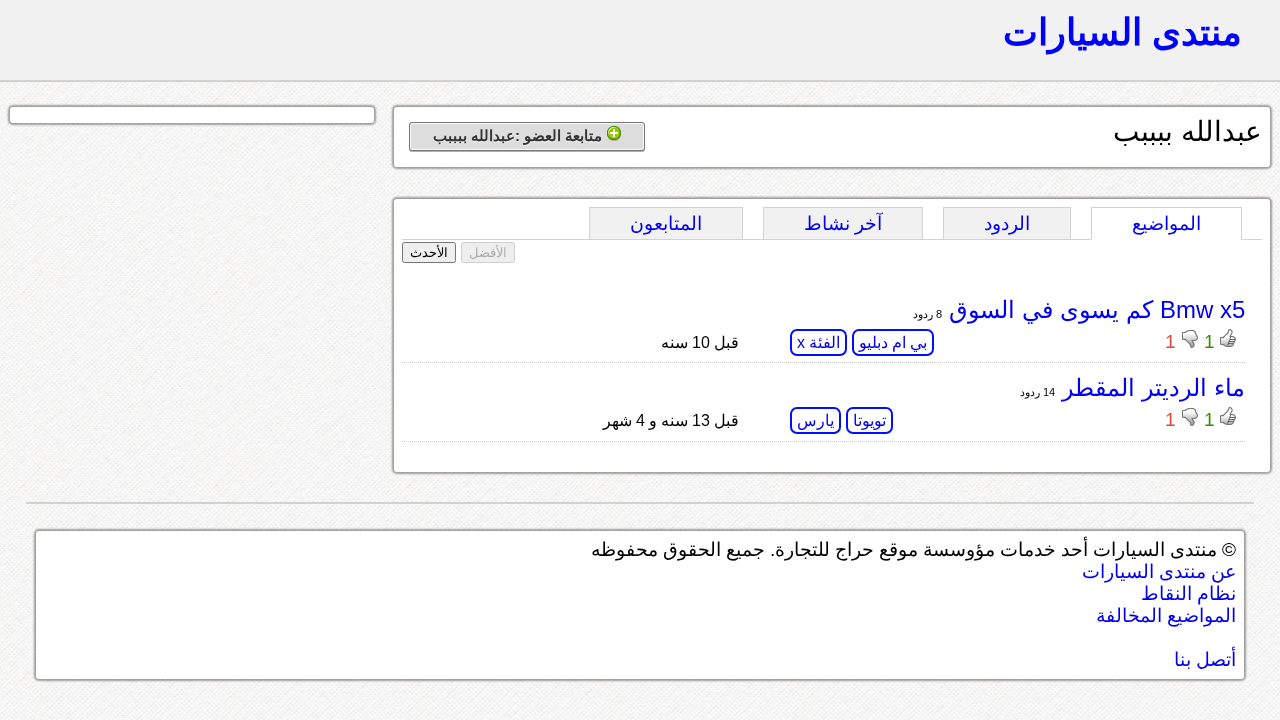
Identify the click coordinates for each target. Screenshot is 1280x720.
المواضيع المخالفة (1166, 615)
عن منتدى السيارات (1159, 571)
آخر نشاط (843, 223)
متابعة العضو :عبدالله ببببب (519, 135)
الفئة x (818, 342)
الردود (1007, 223)
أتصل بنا (1205, 659)
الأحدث (429, 252)
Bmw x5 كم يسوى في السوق (1093, 309)
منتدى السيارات (1122, 32)
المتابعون (666, 223)
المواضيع (1166, 223)
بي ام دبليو (893, 342)
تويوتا (869, 420)
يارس (815, 420)
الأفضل (488, 252)
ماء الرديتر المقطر (1150, 387)
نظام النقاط (1188, 593)
